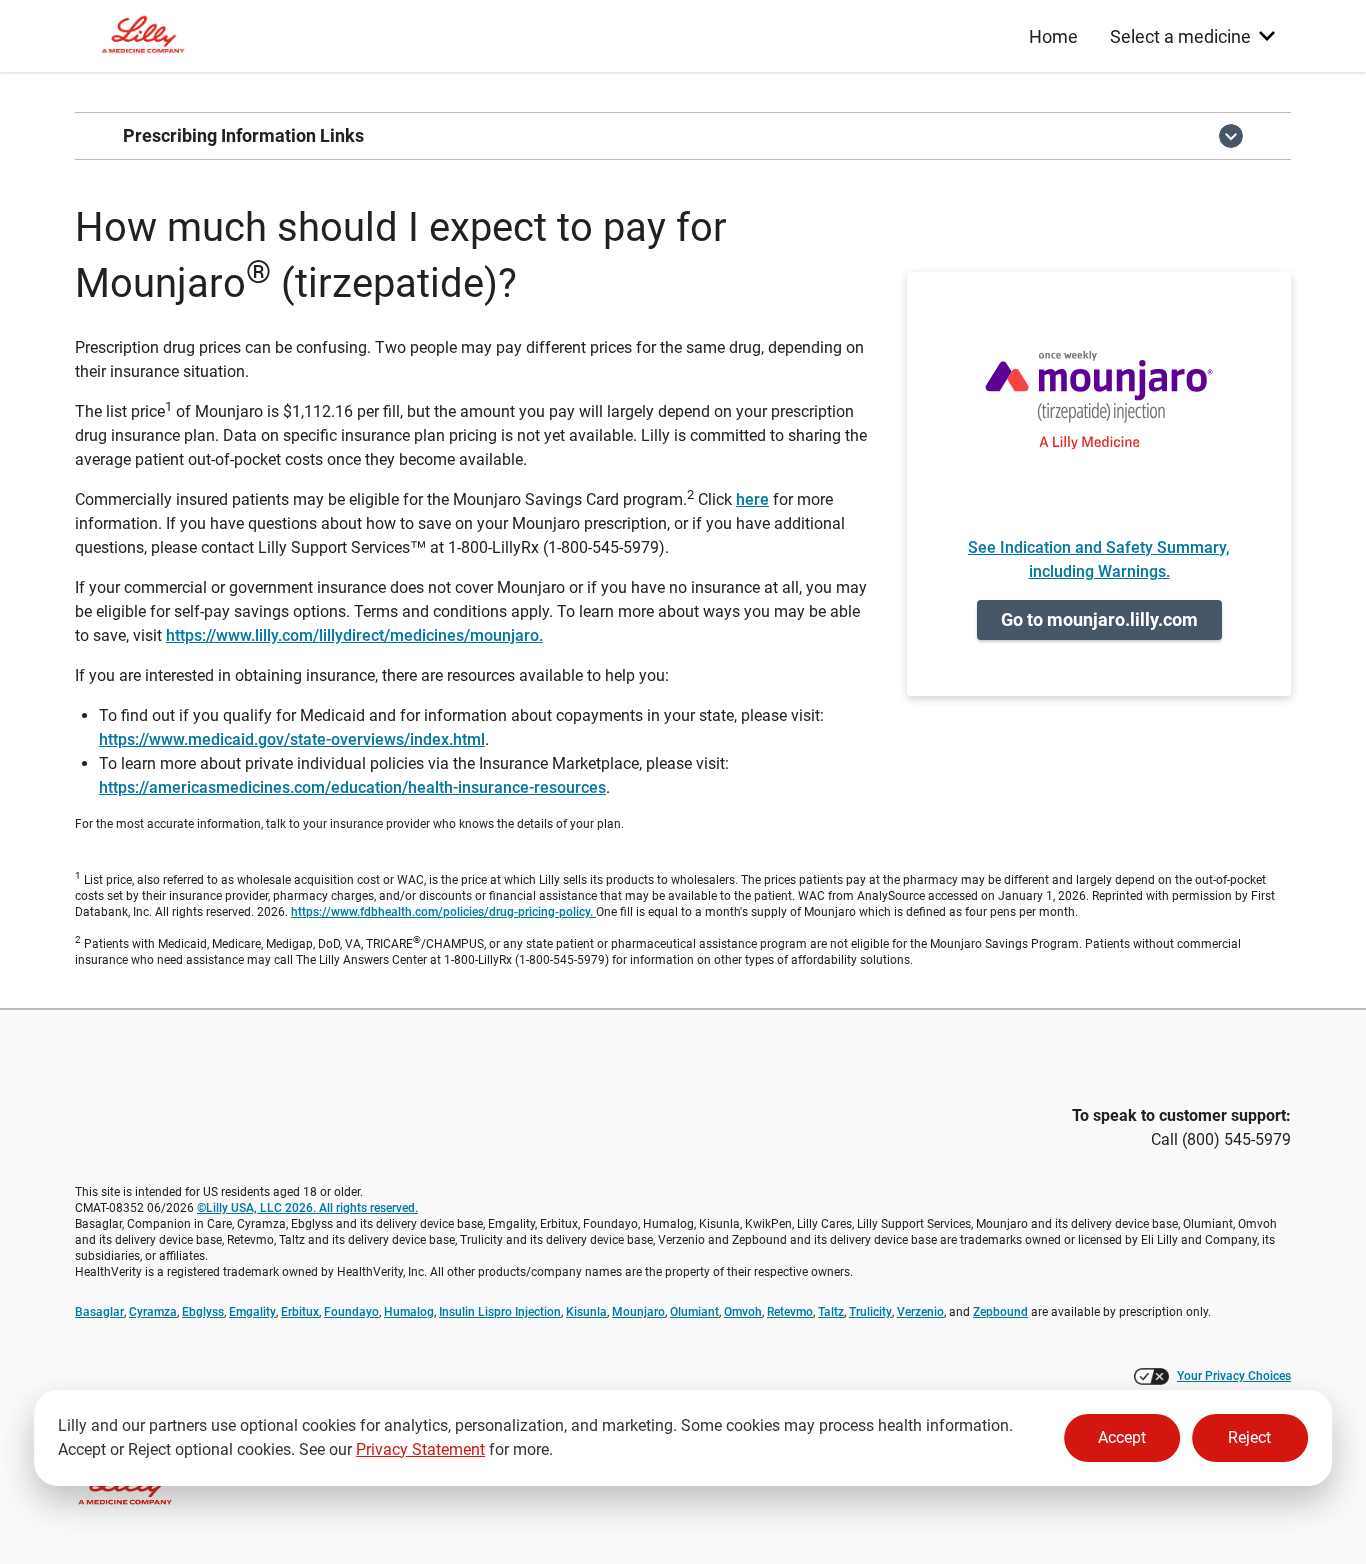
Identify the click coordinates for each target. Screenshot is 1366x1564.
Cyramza (153, 1312)
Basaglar (99, 1312)
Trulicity (870, 1312)
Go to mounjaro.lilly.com (1099, 619)
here (752, 499)
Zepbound (1000, 1312)
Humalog (409, 1312)
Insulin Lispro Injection (500, 1312)
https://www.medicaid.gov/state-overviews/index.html (292, 739)
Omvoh (743, 1312)
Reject (1249, 1437)
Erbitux (300, 1312)
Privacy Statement (420, 1449)
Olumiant (694, 1312)
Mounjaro (638, 1312)
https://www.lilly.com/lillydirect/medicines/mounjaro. (354, 635)
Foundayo (351, 1312)
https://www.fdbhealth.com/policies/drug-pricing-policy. (443, 912)
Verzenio (920, 1312)
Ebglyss (203, 1312)
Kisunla (586, 1312)
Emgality (252, 1312)
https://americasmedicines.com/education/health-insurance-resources (352, 787)
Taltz (831, 1312)
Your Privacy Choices (1234, 1376)
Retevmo (790, 1312)
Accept (1122, 1437)
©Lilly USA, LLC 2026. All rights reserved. (307, 1208)
